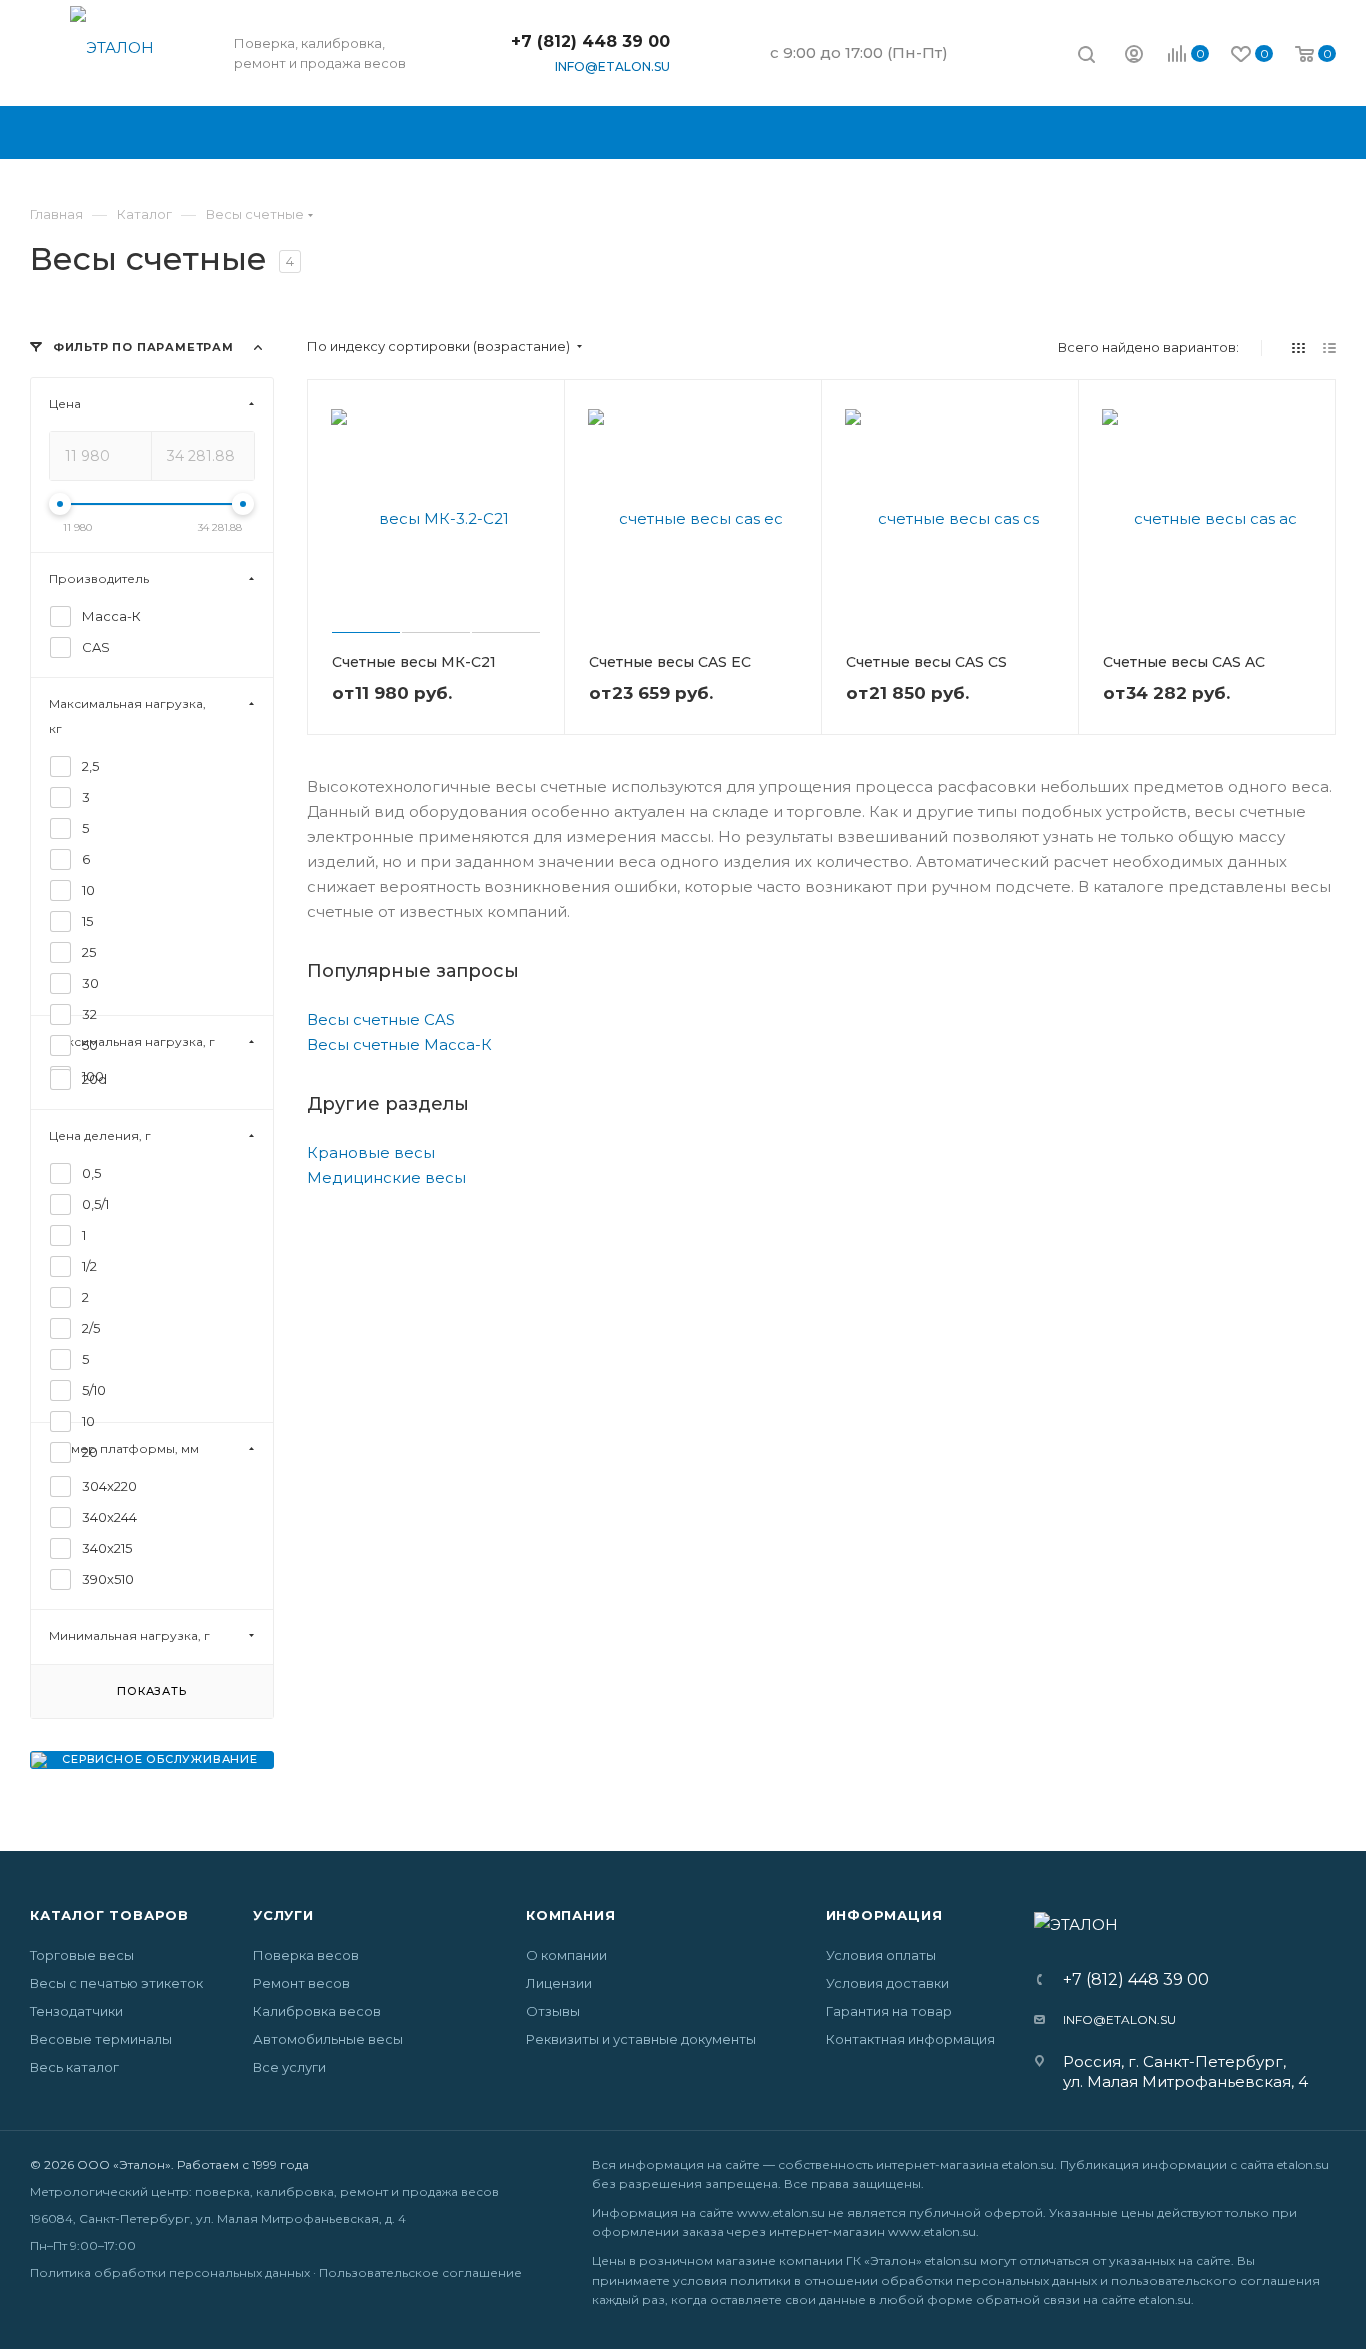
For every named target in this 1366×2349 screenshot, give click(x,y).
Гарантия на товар (889, 2011)
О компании (566, 1955)
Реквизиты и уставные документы (641, 2039)
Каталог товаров (109, 1915)
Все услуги (289, 2067)
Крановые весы (371, 1152)
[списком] (1329, 347)
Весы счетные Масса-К (399, 1044)
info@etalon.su (612, 66)
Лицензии (559, 1983)
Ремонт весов (301, 1983)
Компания (570, 1915)
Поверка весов (306, 1955)
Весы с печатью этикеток (116, 1983)
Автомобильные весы (328, 2039)
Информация (884, 1915)
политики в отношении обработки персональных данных (913, 2280)
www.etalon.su (781, 2212)
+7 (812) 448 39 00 (590, 41)
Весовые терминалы (101, 2039)
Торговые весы (82, 1955)
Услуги (283, 1915)
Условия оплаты (881, 1955)
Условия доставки (887, 1983)
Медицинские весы (386, 1177)
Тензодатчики (76, 2011)
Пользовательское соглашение (420, 2272)
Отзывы (553, 2011)
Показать (151, 1691)
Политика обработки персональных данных (170, 2272)
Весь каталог (74, 2067)
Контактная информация (910, 2039)
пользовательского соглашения (1215, 2280)
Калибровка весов (317, 2011)
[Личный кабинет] (1134, 56)
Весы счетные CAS (381, 1019)
